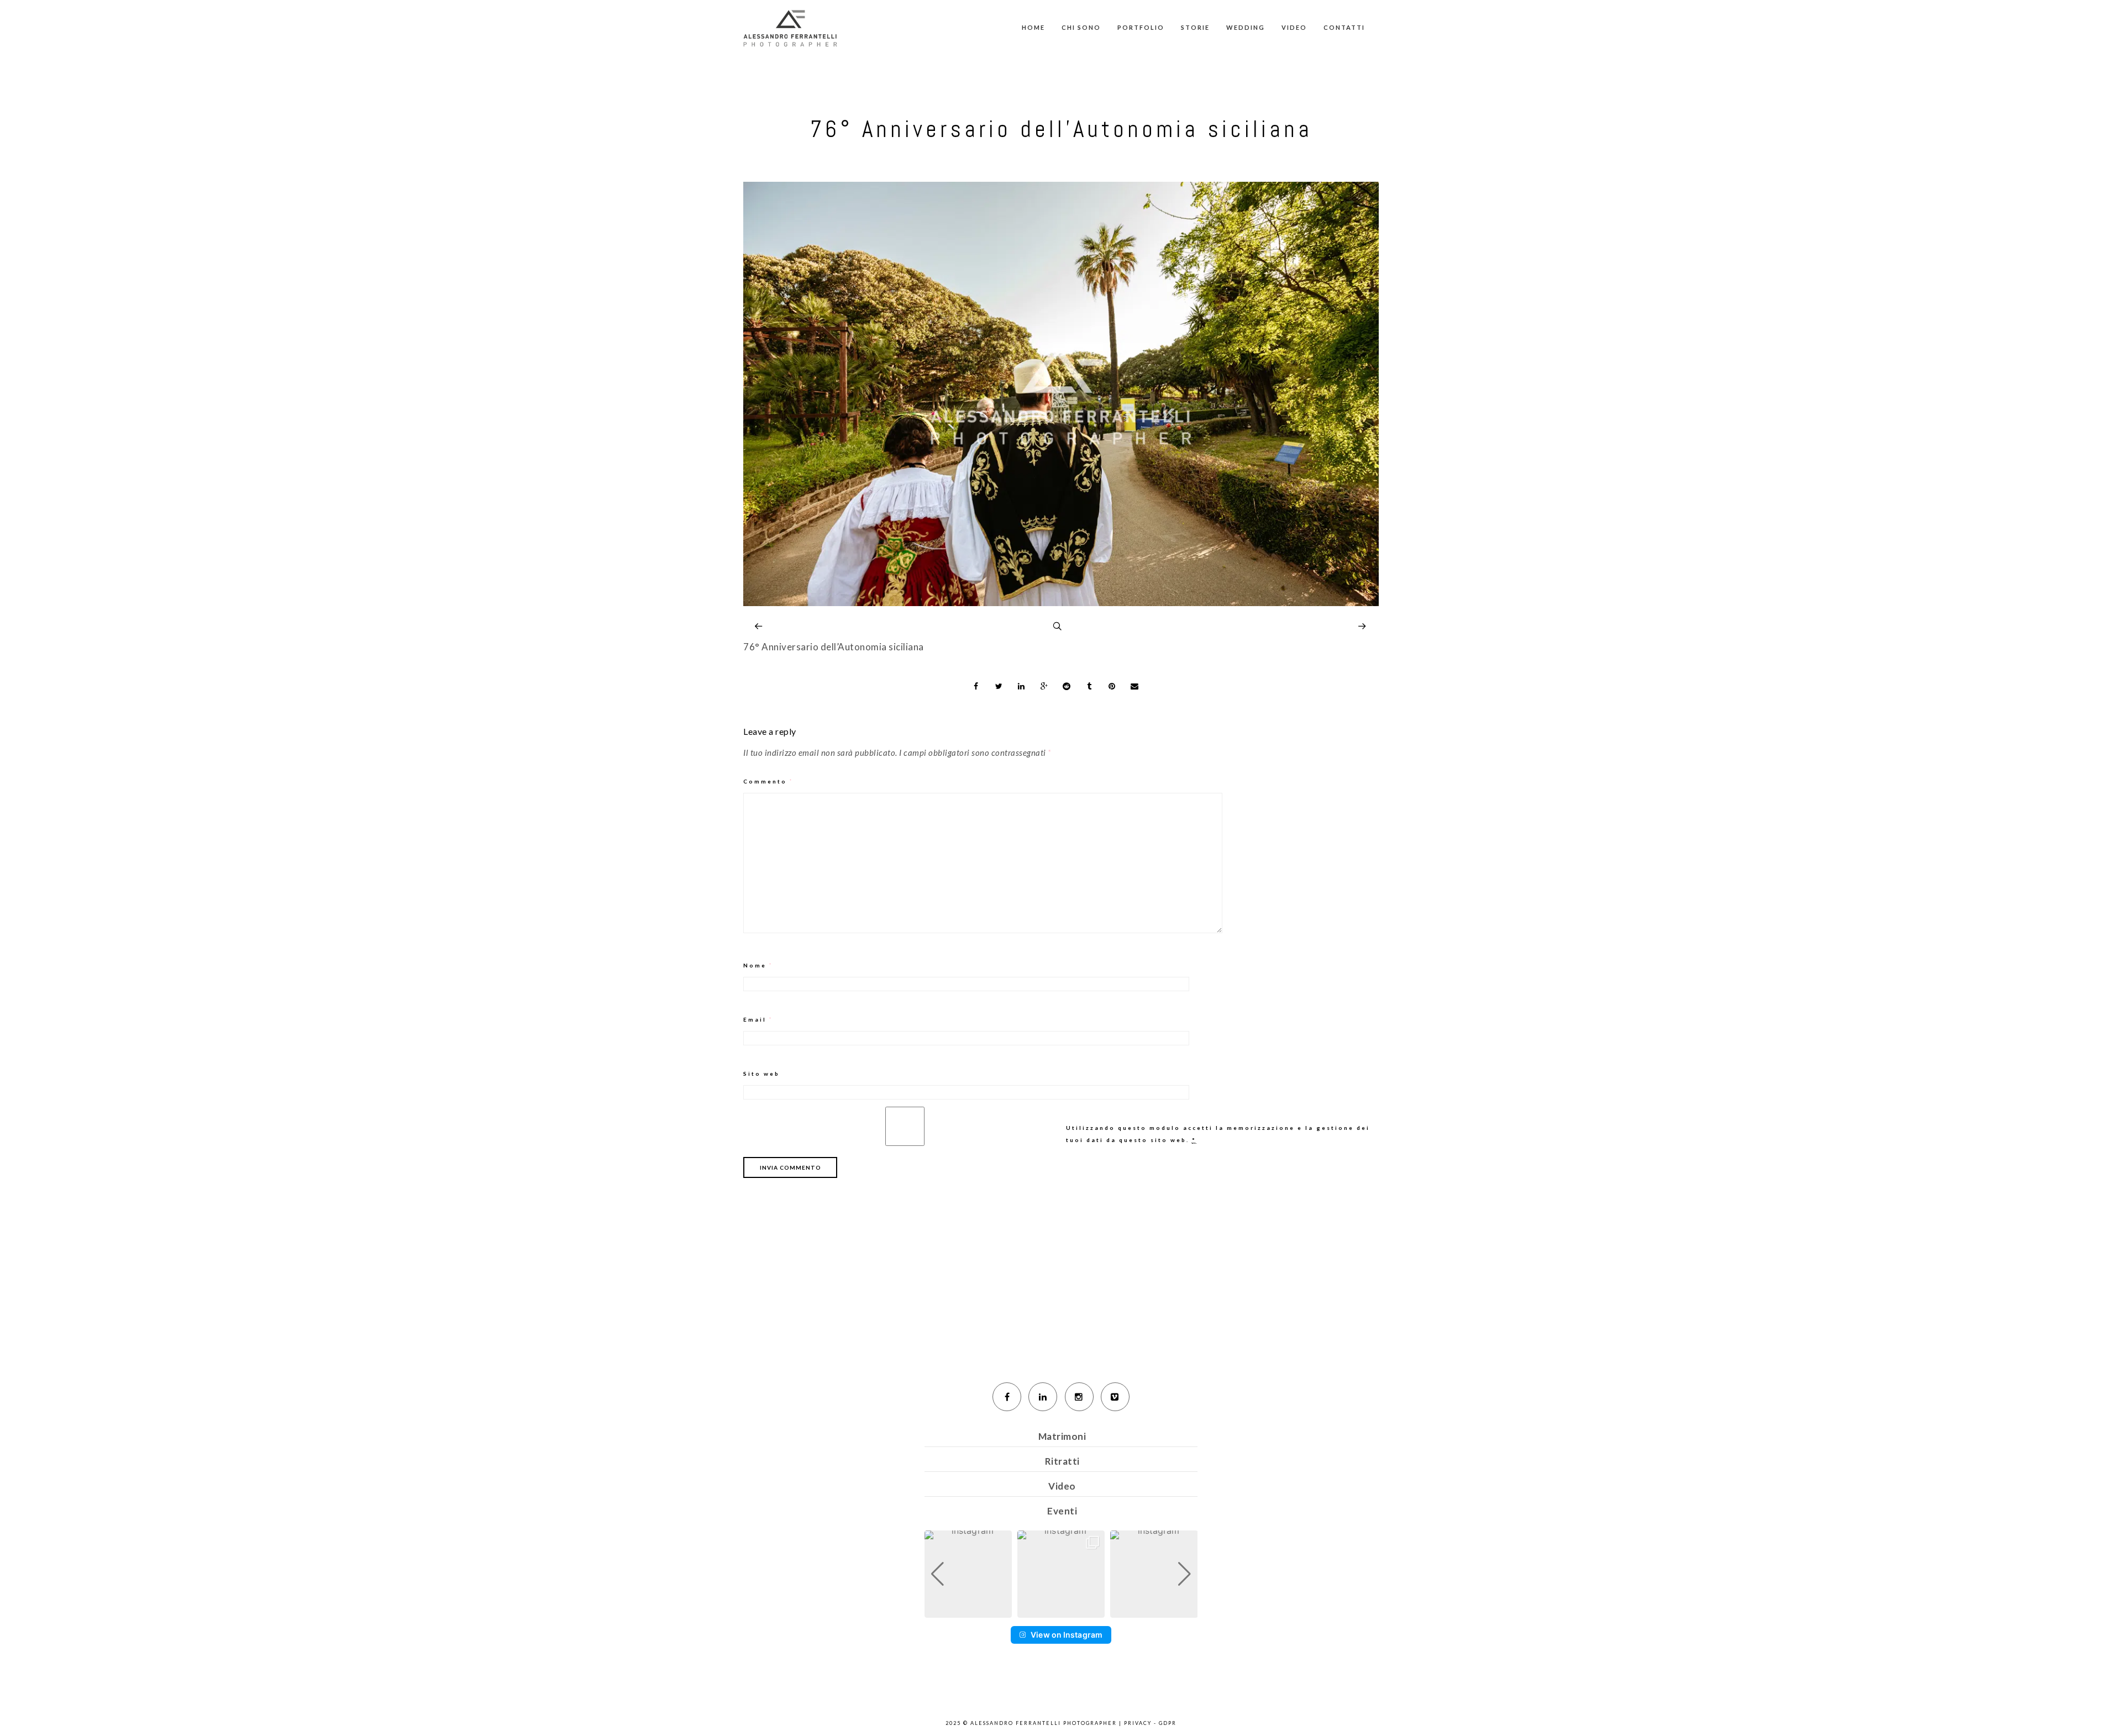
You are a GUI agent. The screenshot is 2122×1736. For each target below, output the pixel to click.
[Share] (976, 686)
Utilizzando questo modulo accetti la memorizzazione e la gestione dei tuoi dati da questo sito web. (1218, 1134)
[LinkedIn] (1043, 1397)
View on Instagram (1067, 1635)
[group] (968, 1574)
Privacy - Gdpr (1150, 1723)
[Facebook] (1007, 1397)
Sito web (761, 1074)
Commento (768, 781)
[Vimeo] (1115, 1397)
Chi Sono (1081, 27)
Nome (758, 965)
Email (758, 1019)
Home (1033, 27)
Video (1294, 27)
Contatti (1344, 27)
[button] (1061, 1610)
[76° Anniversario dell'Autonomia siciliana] (1061, 603)
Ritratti (1062, 1461)
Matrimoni (1062, 1436)
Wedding (1246, 27)
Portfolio (1141, 27)
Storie (1195, 27)
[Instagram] (1079, 1397)
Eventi (1062, 1511)
